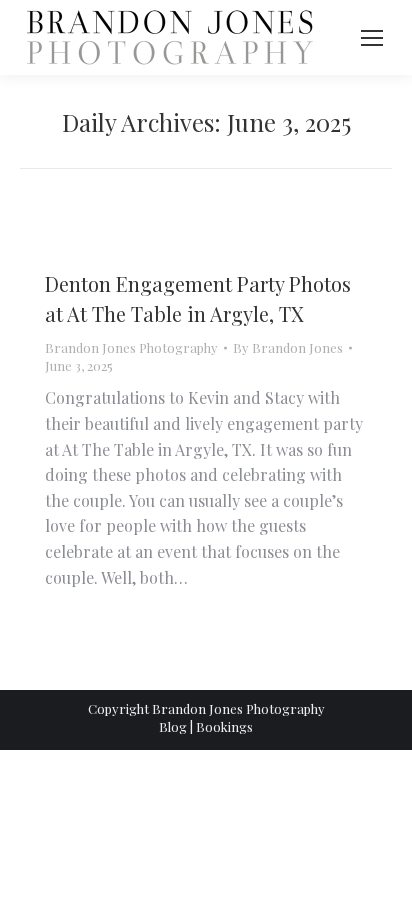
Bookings (224, 726)
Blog (173, 726)
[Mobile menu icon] (372, 38)
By (288, 347)
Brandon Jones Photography (131, 347)
